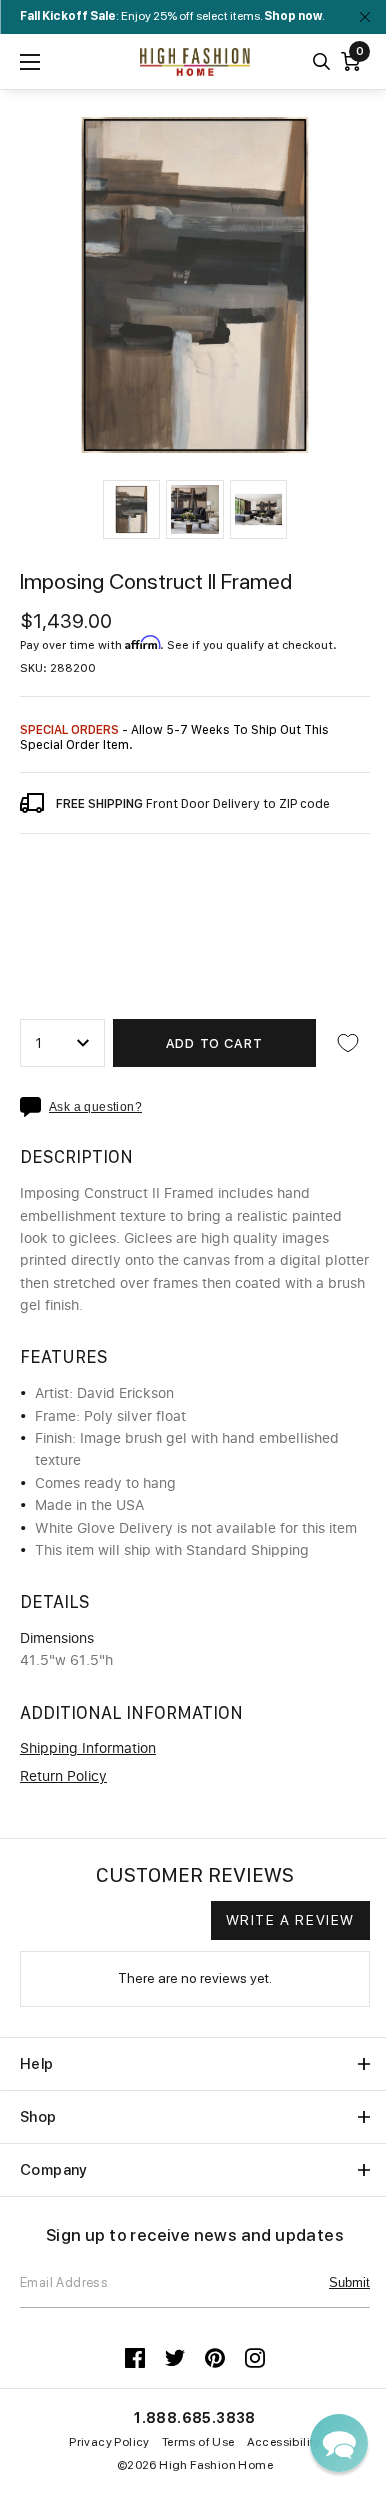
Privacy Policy (109, 2442)
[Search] (321, 61)
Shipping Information (88, 1749)
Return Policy (63, 1777)
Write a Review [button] (290, 1920)
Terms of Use (198, 2442)
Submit (349, 2282)
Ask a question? (95, 1107)
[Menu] (30, 62)
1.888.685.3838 (195, 2418)
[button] (131, 509)
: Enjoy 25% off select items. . (172, 16)
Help (37, 2064)
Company (54, 2170)
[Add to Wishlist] (348, 1043)
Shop (38, 2117)
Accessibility (284, 2442)
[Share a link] (34, 1107)
